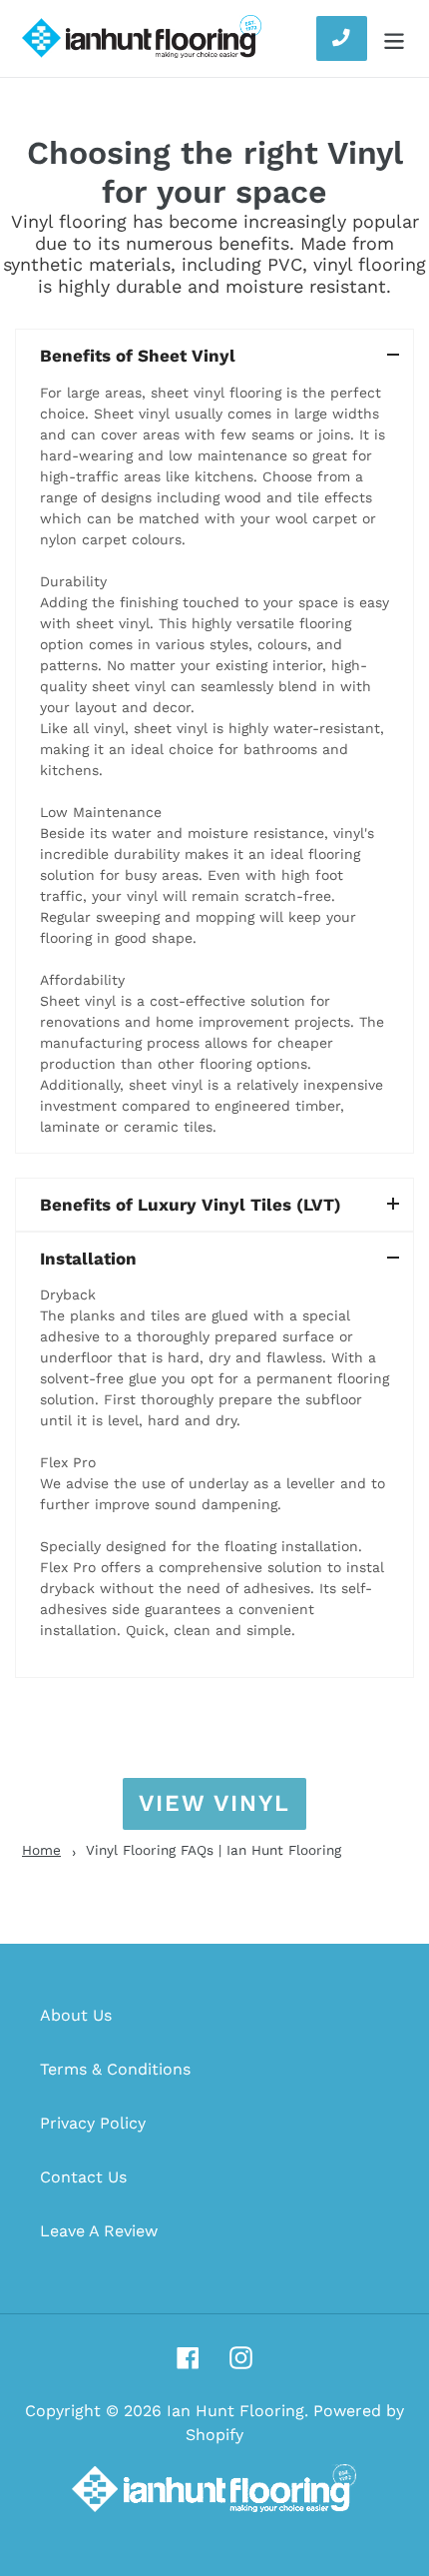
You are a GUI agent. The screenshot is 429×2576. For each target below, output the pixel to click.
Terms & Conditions (115, 2069)
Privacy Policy (93, 2123)
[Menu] (394, 38)
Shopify (214, 2435)
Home (41, 1850)
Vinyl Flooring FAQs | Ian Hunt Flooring (214, 1850)
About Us (76, 2015)
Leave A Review (99, 2231)
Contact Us (83, 2177)
